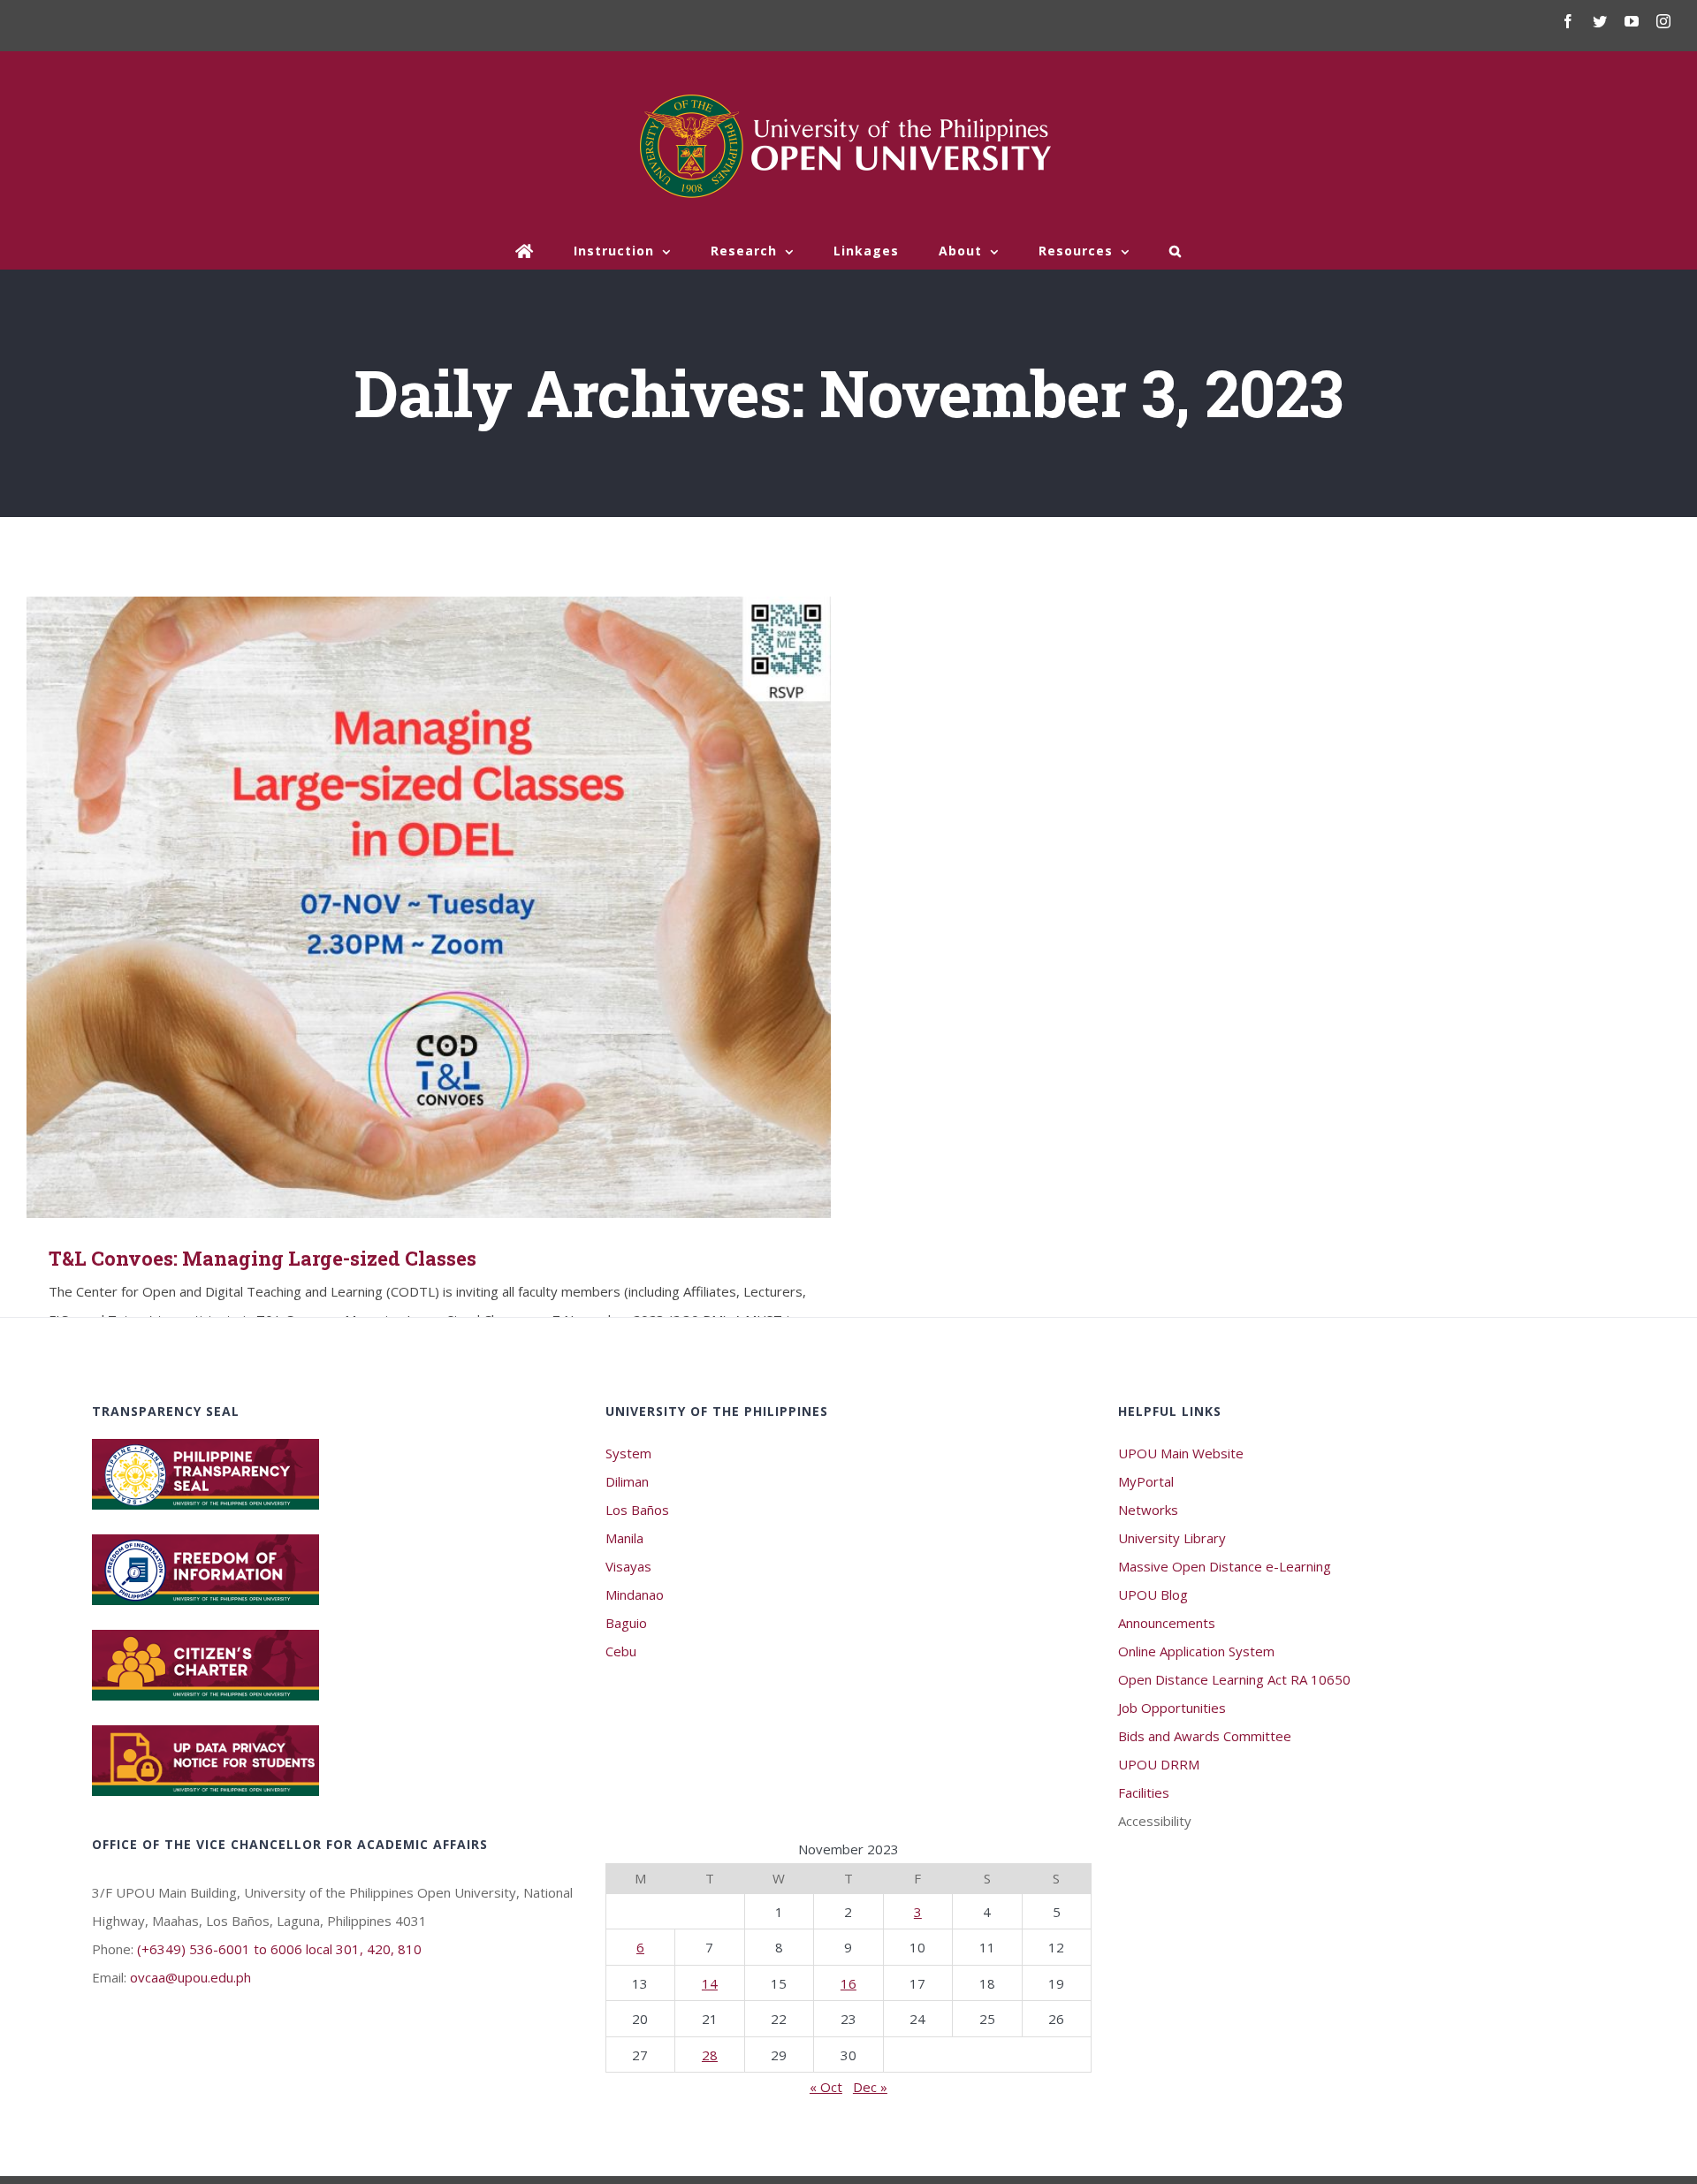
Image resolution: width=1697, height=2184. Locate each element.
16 (848, 1983)
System (628, 1453)
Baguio (626, 1623)
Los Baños (637, 1510)
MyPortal (1146, 1481)
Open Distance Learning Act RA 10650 (1234, 1679)
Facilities (1144, 1792)
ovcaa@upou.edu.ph (190, 1977)
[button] (1176, 251)
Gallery (455, 907)
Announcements (1167, 1623)
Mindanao (635, 1594)
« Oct (826, 2087)
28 (710, 2055)
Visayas (628, 1566)
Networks (1148, 1510)
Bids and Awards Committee (1205, 1736)
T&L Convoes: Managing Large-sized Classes (403, 907)
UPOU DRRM (1159, 1764)
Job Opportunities (1172, 1708)
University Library (1172, 1538)
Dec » (870, 2087)
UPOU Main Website (1181, 1453)
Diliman (627, 1481)
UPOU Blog (1153, 1594)
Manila (624, 1538)
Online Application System (1196, 1651)
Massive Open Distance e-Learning (1225, 1566)
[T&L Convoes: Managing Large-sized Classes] (429, 907)
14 (710, 1983)
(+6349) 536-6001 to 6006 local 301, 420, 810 (279, 1949)
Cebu (621, 1651)
